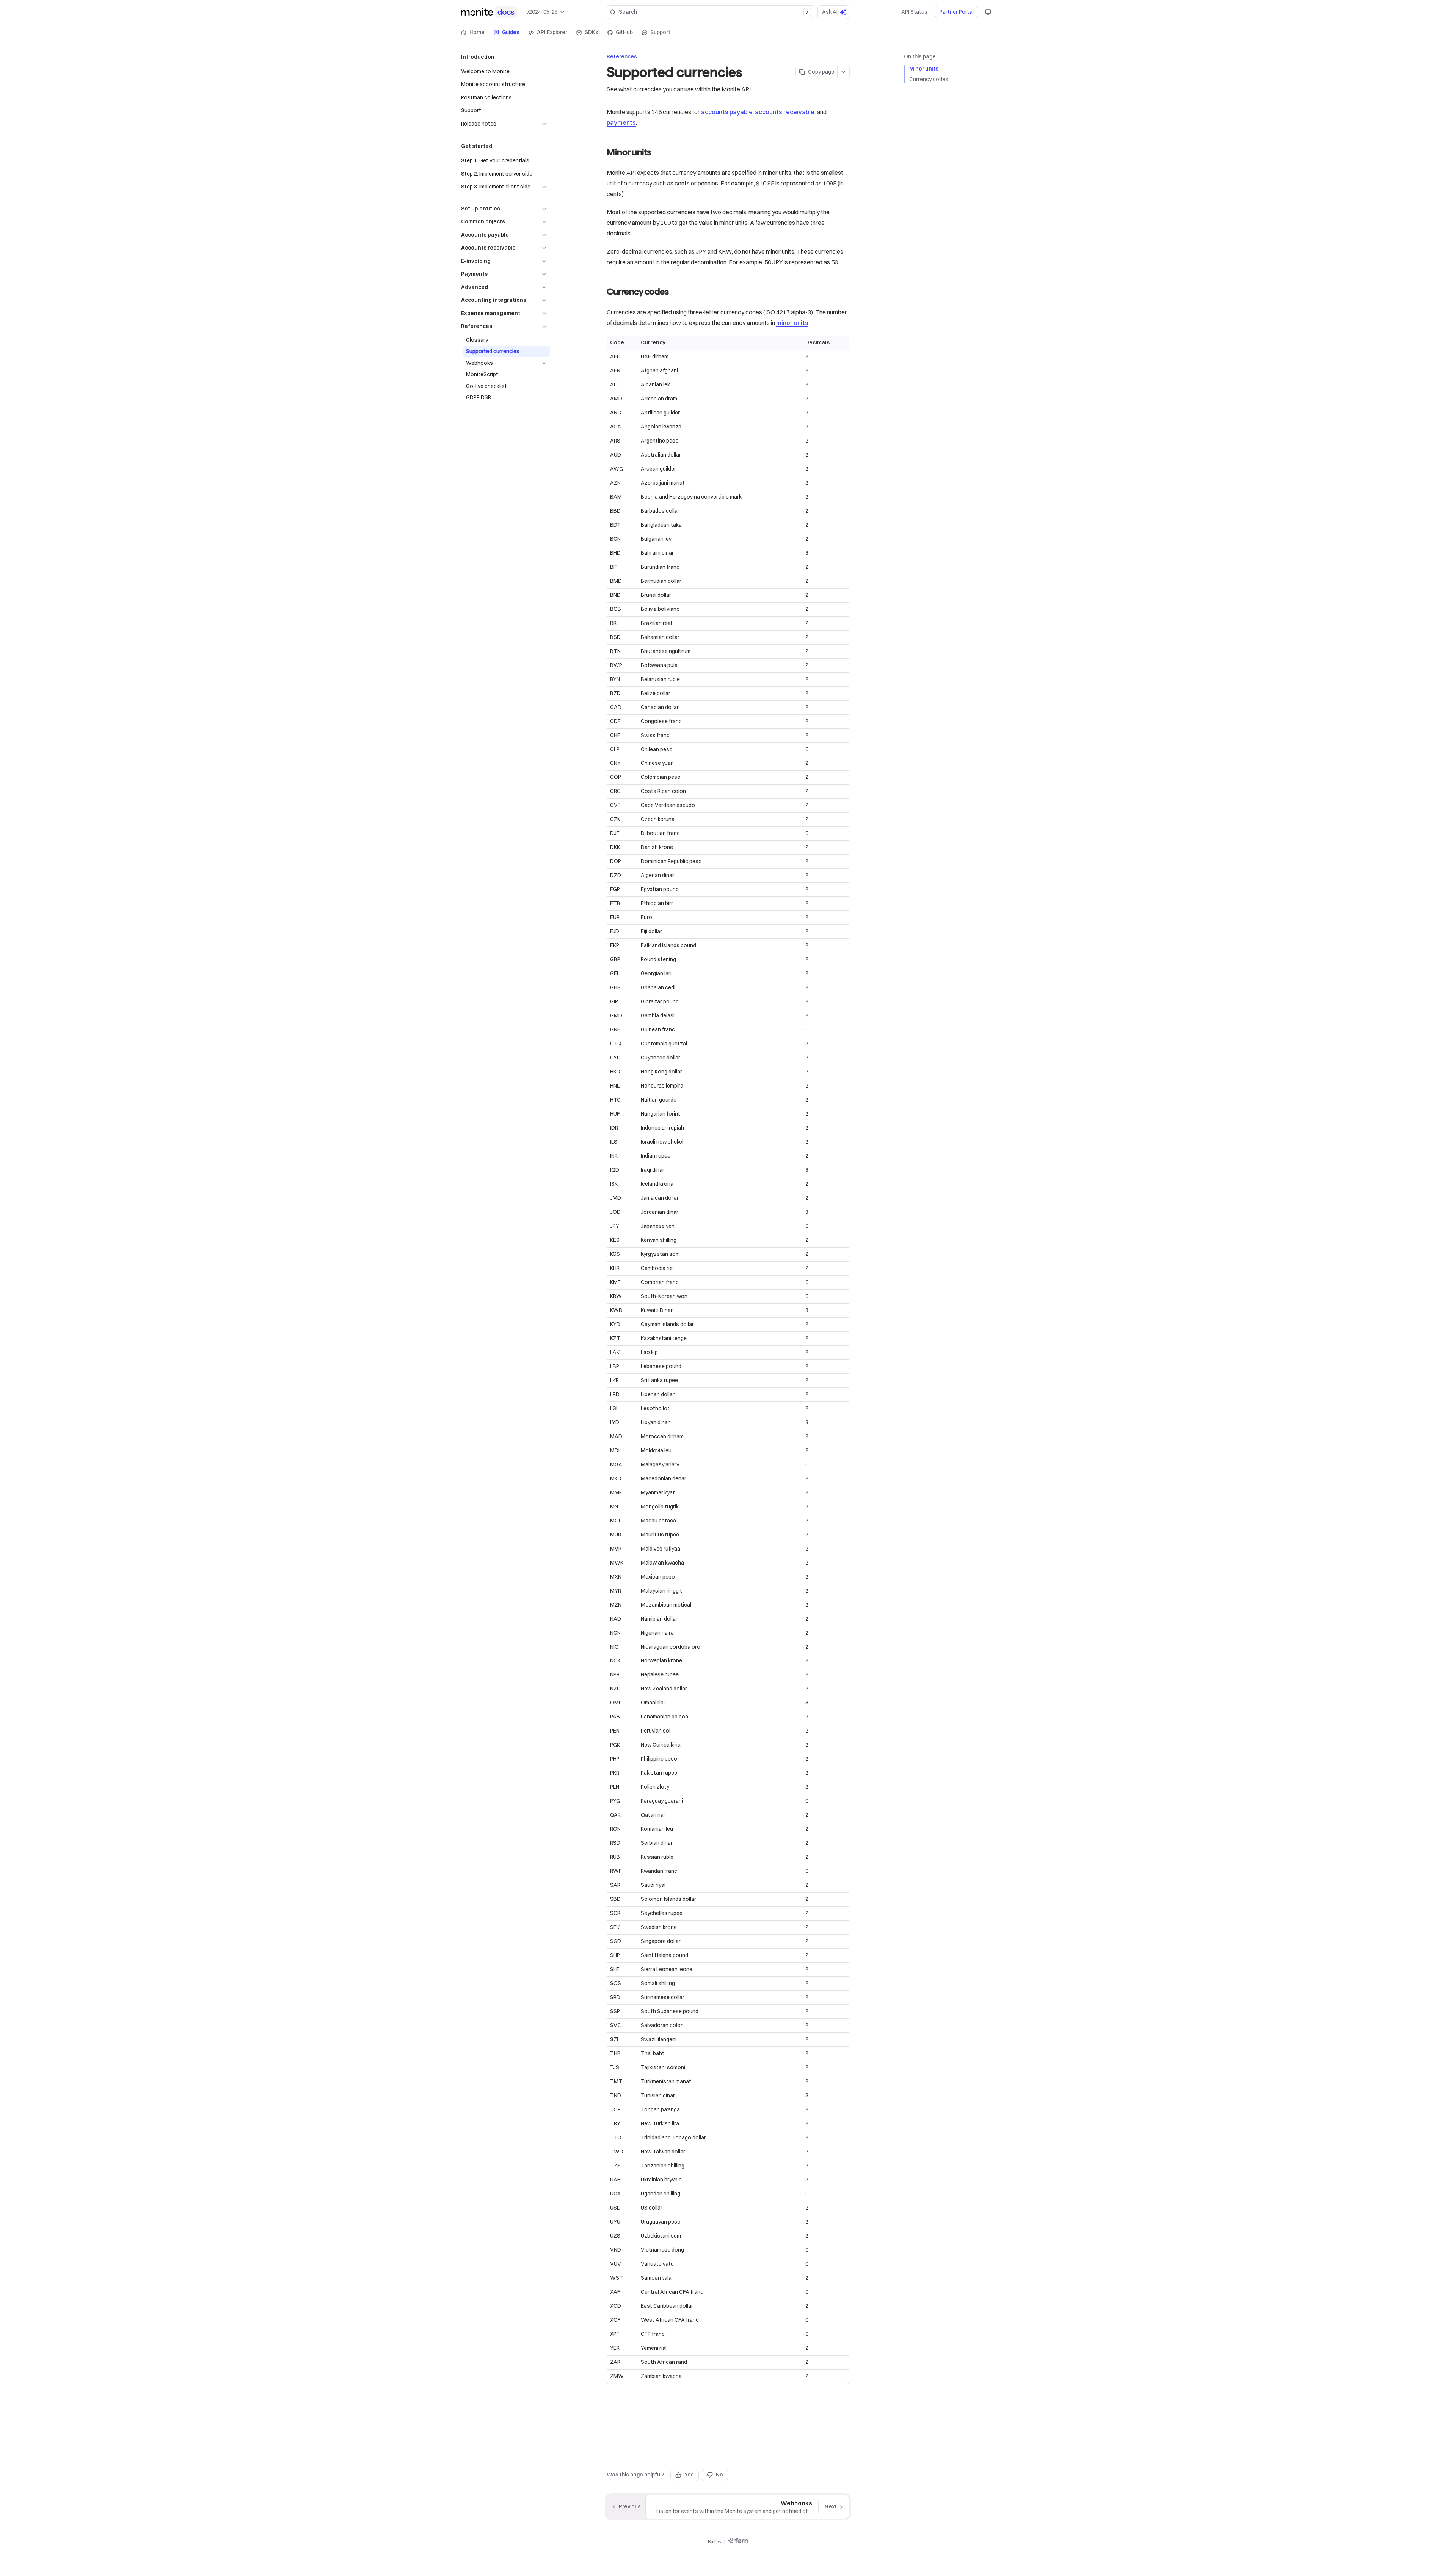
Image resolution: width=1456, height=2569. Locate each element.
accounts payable (727, 112)
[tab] (473, 33)
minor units (792, 323)
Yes (689, 2475)
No (719, 2475)
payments (621, 122)
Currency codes (929, 79)
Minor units (924, 69)
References (622, 56)
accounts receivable (785, 112)
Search (714, 12)
